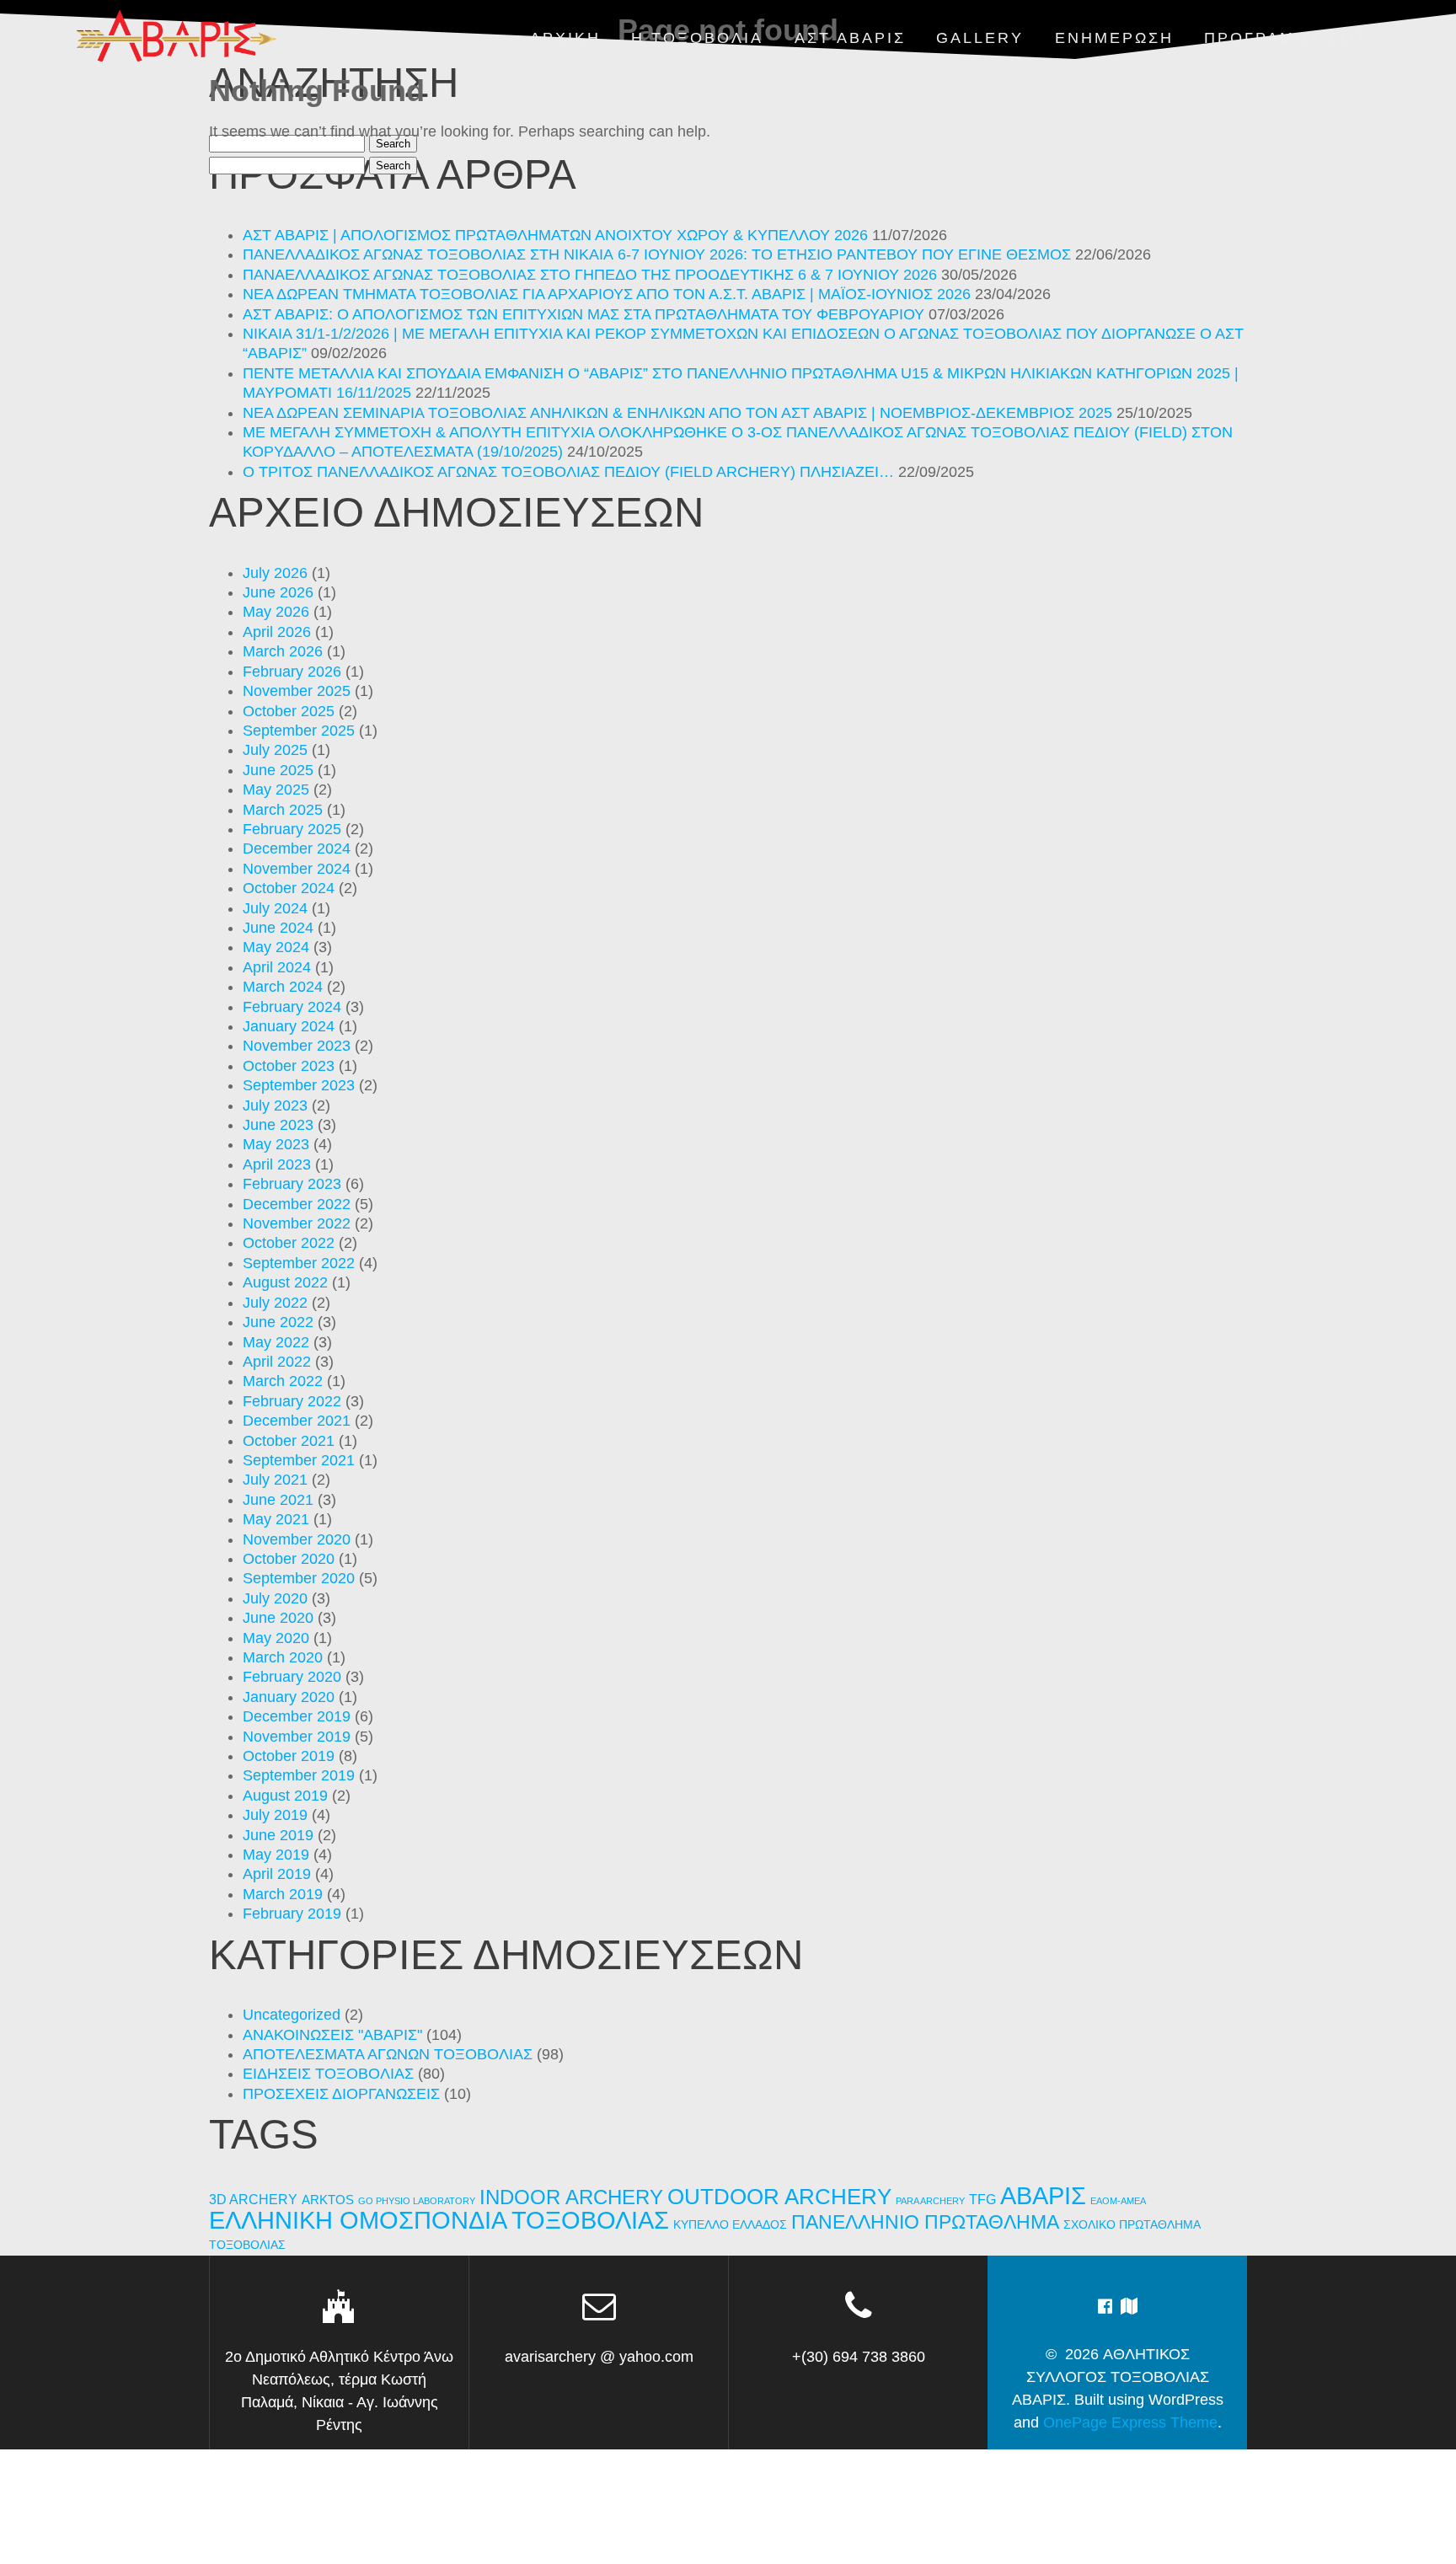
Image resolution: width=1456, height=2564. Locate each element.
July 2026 (275, 573)
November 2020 (297, 1539)
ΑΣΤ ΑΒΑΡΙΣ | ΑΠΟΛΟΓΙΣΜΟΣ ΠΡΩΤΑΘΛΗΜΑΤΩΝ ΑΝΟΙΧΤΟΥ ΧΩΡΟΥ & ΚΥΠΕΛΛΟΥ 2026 (555, 235)
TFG (982, 2199)
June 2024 (278, 928)
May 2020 (276, 1638)
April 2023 (277, 1164)
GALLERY (980, 38)
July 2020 (275, 1598)
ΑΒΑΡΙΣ (1043, 2195)
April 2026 (277, 632)
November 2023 (297, 1046)
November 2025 (297, 691)
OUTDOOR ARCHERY (779, 2197)
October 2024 (289, 888)
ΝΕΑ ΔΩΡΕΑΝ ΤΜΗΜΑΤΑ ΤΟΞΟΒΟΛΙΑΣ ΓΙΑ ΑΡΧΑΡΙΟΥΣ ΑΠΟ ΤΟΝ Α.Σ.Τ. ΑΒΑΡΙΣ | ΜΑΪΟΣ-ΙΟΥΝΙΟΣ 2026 (607, 294)
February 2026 (292, 672)
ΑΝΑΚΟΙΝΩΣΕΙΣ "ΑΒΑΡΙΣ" (332, 2035)
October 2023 (289, 1066)
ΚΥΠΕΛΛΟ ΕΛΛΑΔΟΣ (730, 2225)
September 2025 (299, 731)
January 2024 (289, 1026)
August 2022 (285, 1282)
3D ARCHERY (253, 2200)
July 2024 (275, 908)
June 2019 (278, 1835)
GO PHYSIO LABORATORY (417, 2201)
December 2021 (297, 1421)
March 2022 (283, 1381)
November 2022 (297, 1223)
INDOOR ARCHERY (571, 2197)
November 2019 (297, 1737)
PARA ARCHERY (930, 2201)
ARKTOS (328, 2200)
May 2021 (276, 1519)
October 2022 (289, 1243)
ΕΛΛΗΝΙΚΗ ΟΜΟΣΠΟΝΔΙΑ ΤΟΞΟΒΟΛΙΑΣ (439, 2220)
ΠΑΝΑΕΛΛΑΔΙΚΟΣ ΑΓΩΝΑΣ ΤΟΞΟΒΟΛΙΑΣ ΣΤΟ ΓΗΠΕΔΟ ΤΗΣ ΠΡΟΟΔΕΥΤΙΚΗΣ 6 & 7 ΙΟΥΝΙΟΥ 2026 (590, 275)
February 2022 (292, 1401)
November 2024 (297, 869)
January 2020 (289, 1697)
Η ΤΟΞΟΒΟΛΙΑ (697, 38)
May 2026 (276, 612)
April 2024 (277, 967)
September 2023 (299, 1085)
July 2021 (275, 1480)
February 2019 (292, 1914)
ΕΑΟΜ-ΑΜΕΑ (1118, 2201)
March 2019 (283, 1894)
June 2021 (278, 1500)
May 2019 (276, 1855)
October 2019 (289, 1756)
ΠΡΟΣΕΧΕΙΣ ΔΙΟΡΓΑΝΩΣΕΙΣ (341, 2094)
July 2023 (275, 1105)
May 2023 (276, 1144)
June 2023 (278, 1125)
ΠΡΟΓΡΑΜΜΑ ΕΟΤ (1286, 38)
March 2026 (283, 651)
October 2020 (289, 1559)
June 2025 (278, 770)
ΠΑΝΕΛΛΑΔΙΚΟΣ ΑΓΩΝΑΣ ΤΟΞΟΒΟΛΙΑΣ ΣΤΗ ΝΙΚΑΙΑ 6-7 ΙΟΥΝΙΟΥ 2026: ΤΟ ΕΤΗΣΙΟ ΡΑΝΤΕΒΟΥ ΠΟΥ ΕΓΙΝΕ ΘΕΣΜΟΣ (657, 254)
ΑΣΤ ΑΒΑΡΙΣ (850, 38)
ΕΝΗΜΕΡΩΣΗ (1114, 38)
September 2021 (299, 1460)
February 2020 (292, 1677)
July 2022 (275, 1303)
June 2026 (278, 592)
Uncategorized (292, 2015)
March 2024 (283, 987)
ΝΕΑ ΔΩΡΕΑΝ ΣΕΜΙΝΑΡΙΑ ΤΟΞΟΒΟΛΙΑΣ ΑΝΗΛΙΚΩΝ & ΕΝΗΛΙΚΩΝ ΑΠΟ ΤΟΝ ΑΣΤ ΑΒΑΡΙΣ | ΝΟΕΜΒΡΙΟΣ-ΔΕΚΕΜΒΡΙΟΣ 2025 (677, 413)
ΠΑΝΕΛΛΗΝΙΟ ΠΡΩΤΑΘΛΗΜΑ (925, 2222)
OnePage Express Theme (1130, 2422)
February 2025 (292, 829)
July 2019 (275, 1815)
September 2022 (299, 1263)
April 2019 (277, 1874)
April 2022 (277, 1362)
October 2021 (289, 1441)
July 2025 (275, 750)
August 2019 (285, 1796)
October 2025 (289, 711)
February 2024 (292, 1007)
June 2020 (278, 1618)
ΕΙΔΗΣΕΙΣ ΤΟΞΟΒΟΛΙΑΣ (328, 2074)
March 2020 (283, 1657)
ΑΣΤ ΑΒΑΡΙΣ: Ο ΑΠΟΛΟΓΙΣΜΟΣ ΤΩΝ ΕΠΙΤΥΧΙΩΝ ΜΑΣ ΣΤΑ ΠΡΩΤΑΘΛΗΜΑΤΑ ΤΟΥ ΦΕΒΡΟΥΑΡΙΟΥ (583, 314)
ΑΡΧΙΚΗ (565, 38)
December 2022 (297, 1204)
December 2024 (297, 848)
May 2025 (276, 790)
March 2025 (283, 810)
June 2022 (278, 1322)
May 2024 (276, 947)
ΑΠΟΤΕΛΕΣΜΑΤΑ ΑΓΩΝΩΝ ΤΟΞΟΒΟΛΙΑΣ (388, 2054)
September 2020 (299, 1578)
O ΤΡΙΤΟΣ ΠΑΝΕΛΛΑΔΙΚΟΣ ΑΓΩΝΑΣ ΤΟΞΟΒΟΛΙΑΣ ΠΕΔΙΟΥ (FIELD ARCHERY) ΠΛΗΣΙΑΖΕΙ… (568, 472)
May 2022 (276, 1342)
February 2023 (292, 1184)
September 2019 (299, 1775)
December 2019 (297, 1716)
